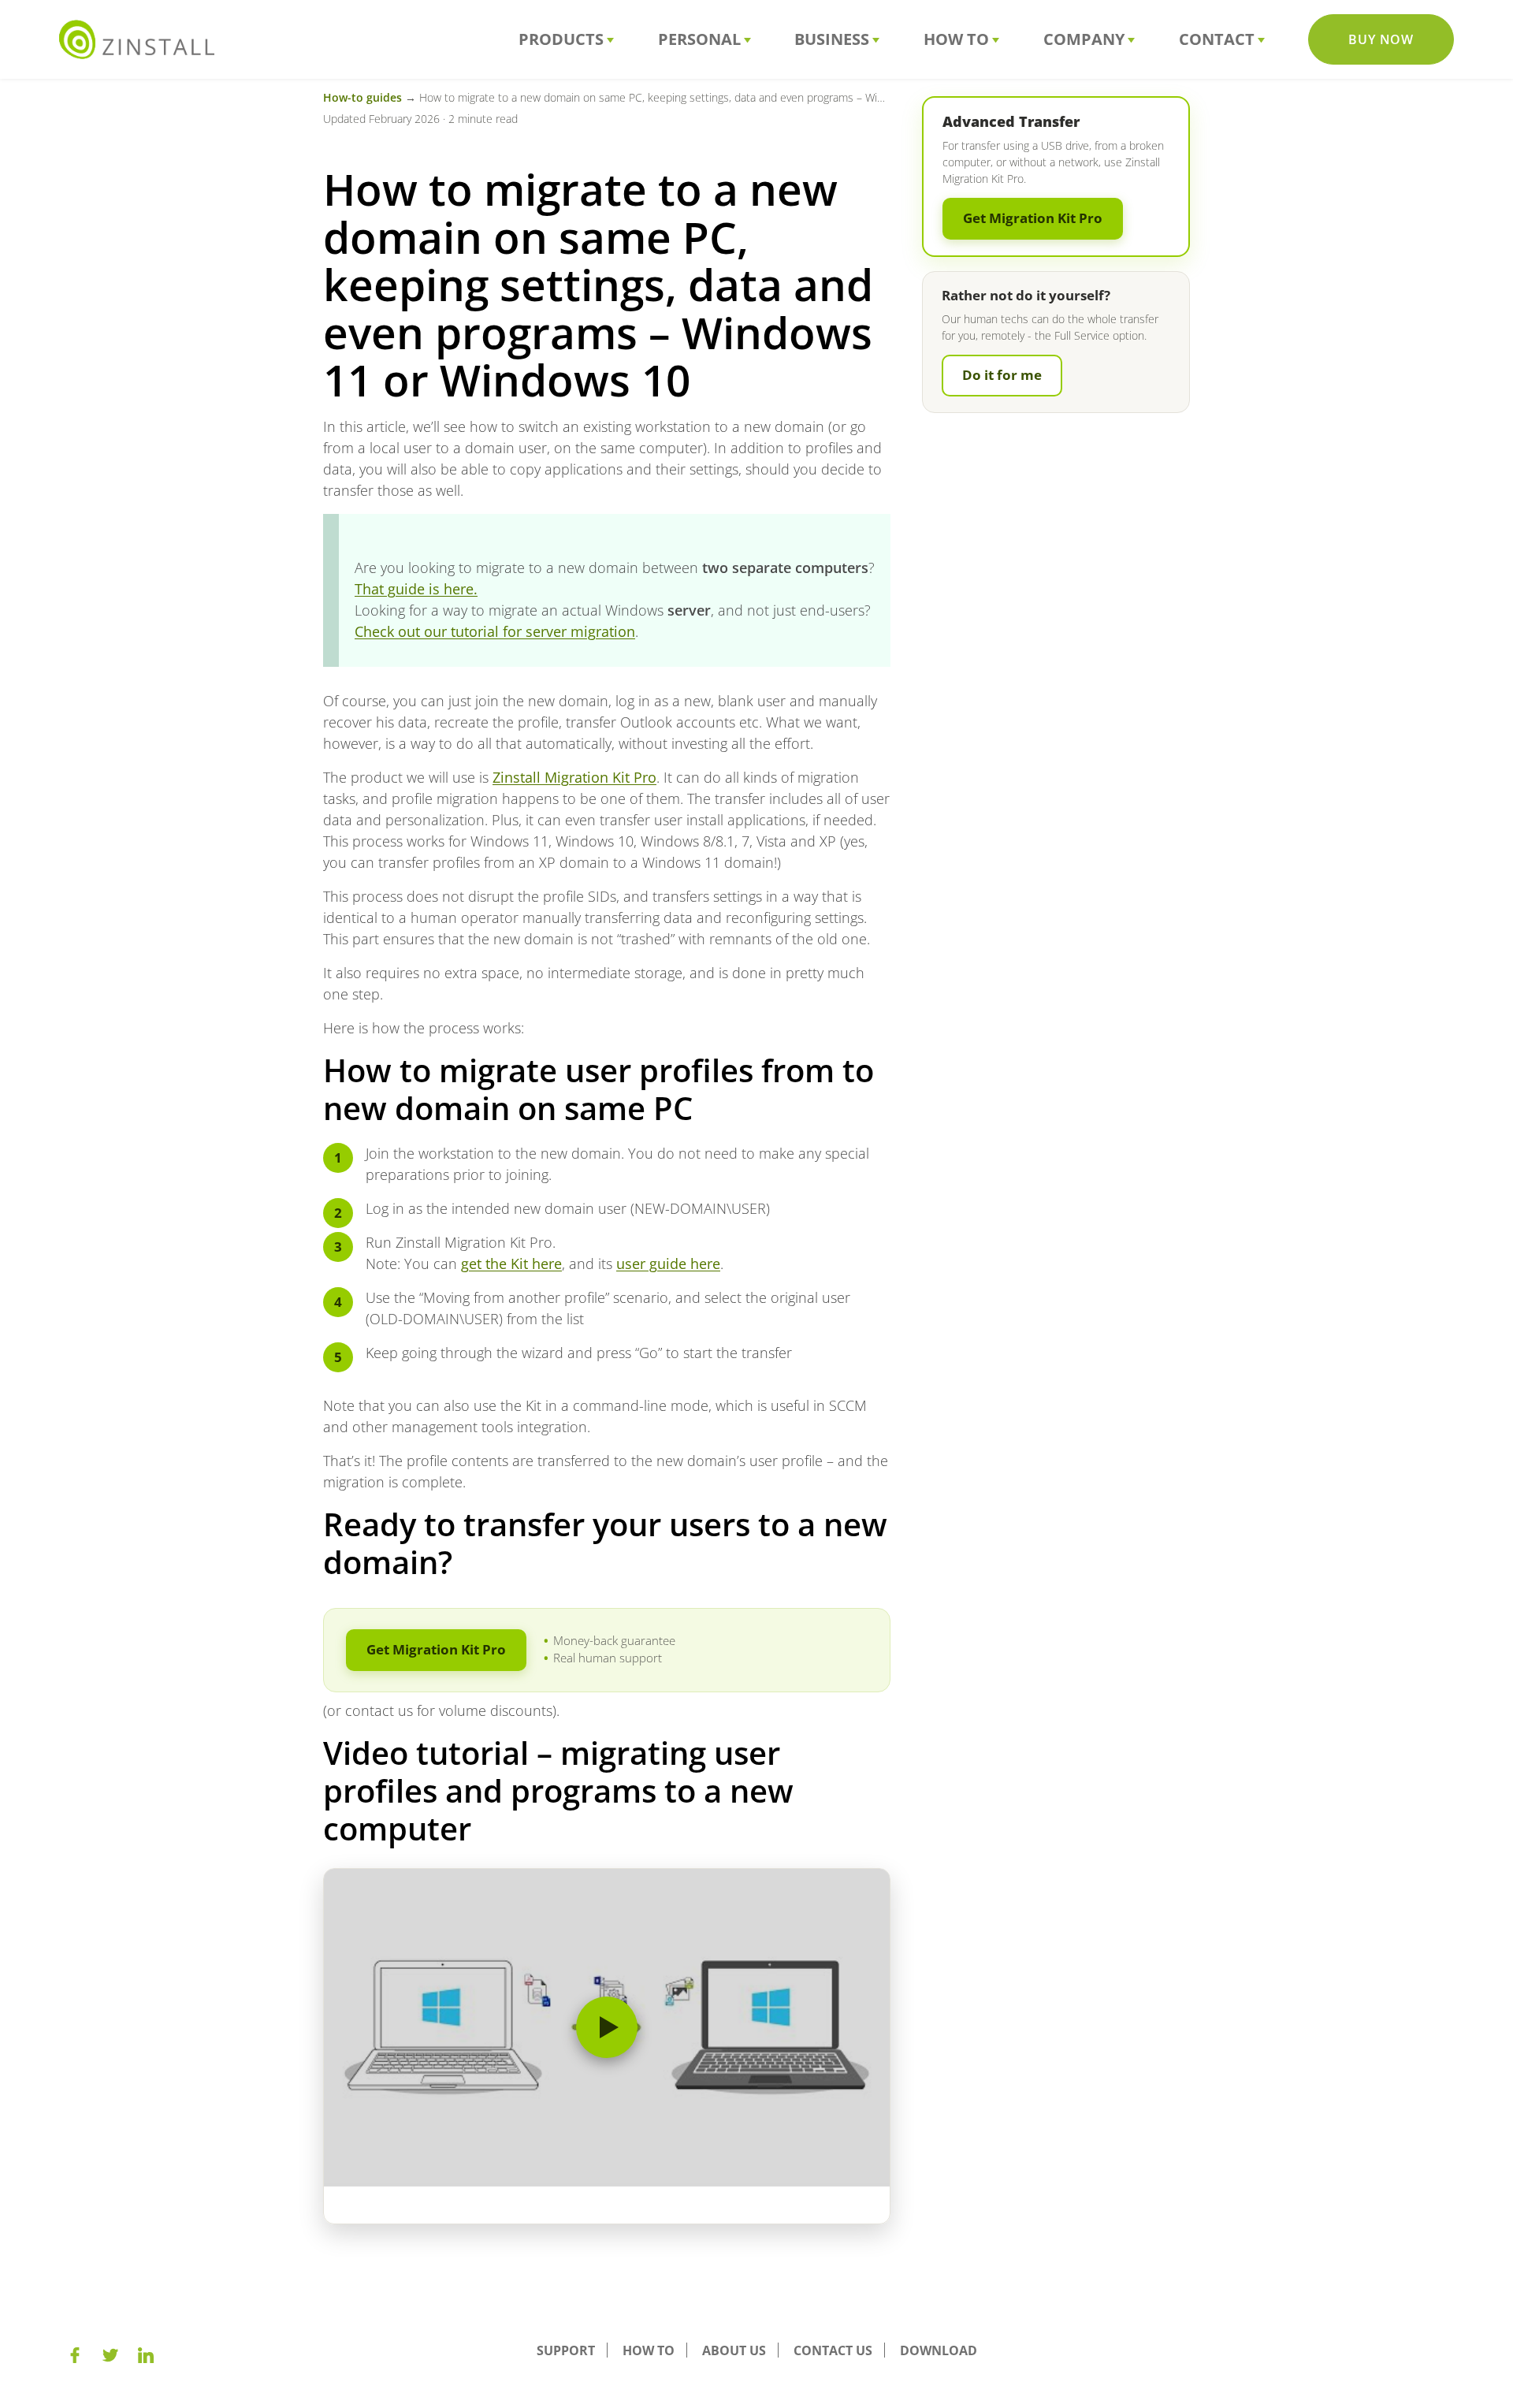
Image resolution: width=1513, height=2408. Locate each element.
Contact (1217, 39)
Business (832, 39)
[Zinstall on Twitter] (110, 2355)
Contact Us (833, 2350)
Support (566, 2350)
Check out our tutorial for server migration (495, 631)
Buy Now (1381, 39)
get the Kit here (511, 1264)
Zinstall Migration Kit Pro (574, 777)
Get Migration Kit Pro (436, 1649)
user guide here (668, 1264)
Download (939, 2350)
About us (734, 2350)
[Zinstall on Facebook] (75, 2355)
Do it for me (1002, 375)
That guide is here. (416, 589)
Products (561, 39)
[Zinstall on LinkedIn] (146, 2355)
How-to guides (362, 97)
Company (1084, 39)
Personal (699, 39)
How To (956, 39)
